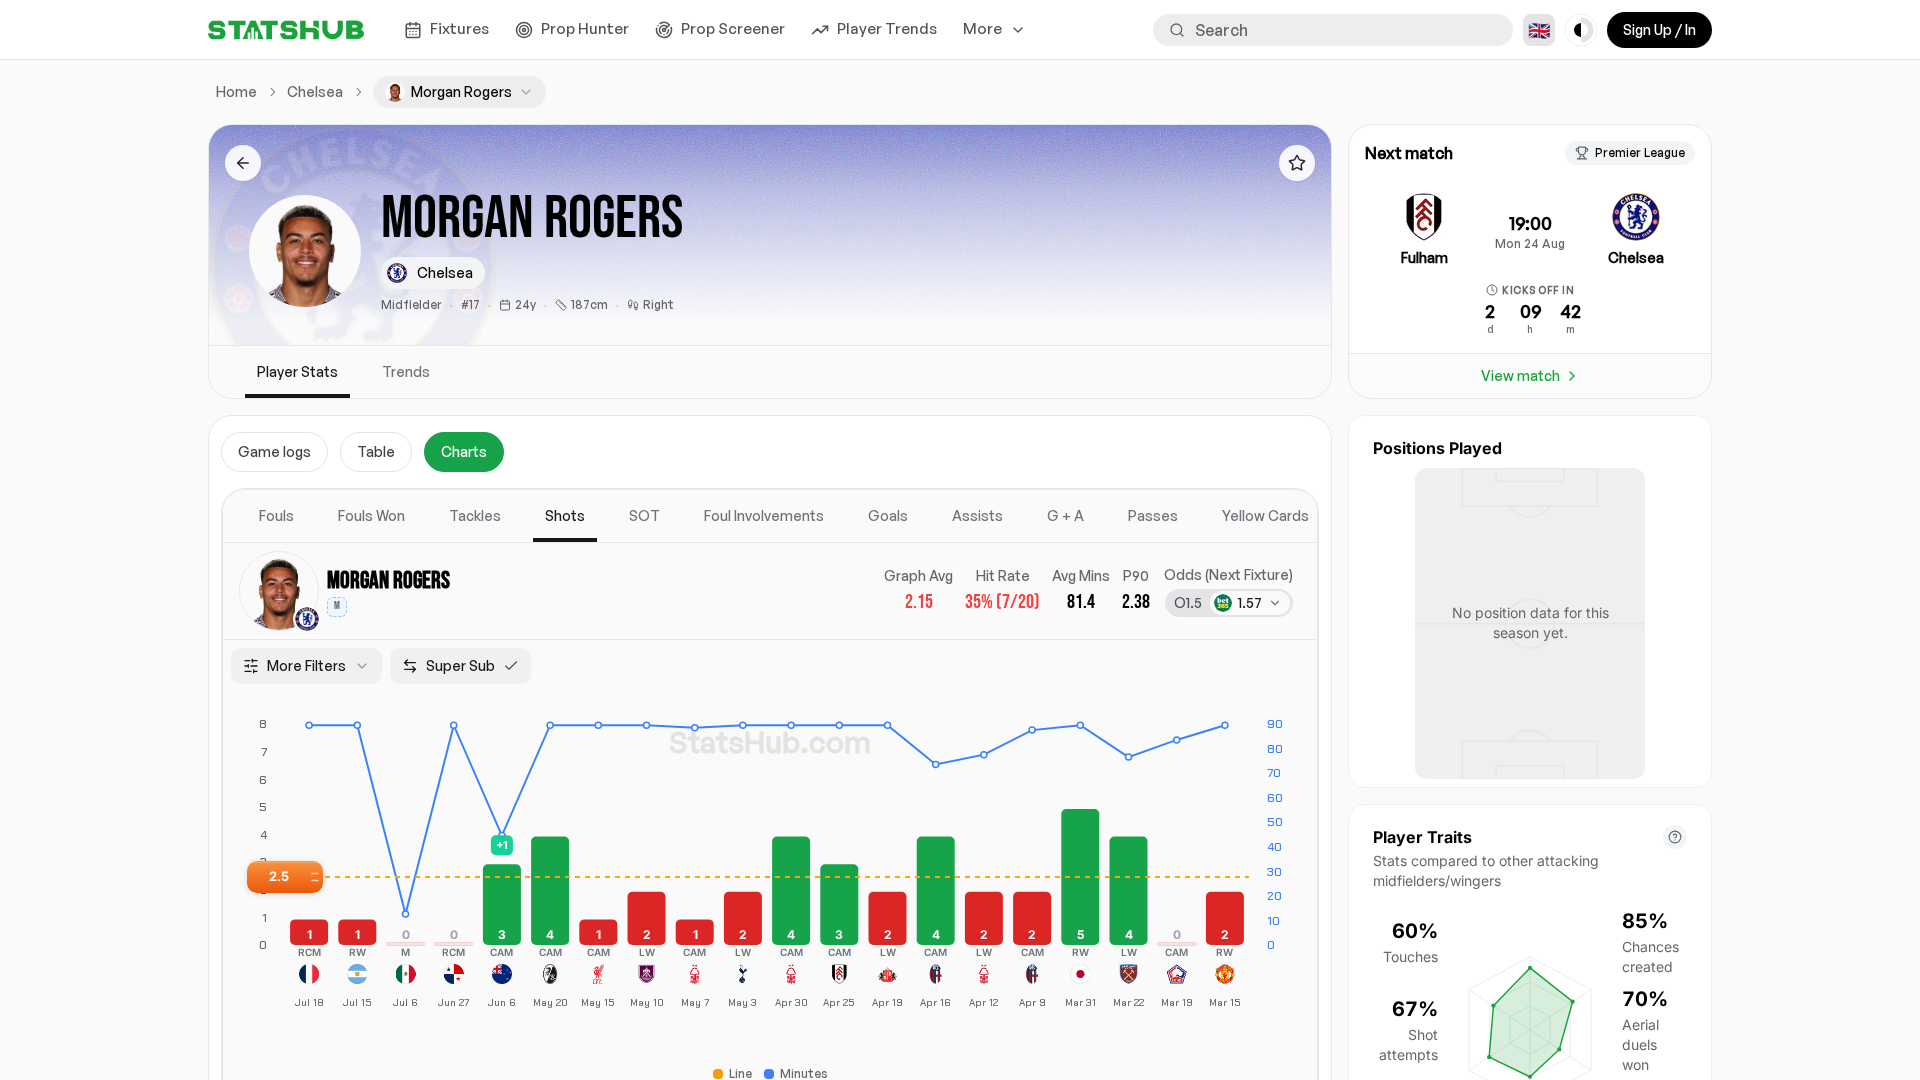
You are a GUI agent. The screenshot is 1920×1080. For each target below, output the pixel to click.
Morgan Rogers (388, 580)
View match (1520, 375)
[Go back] (243, 163)
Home (236, 91)
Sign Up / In (1659, 29)
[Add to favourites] (1297, 163)
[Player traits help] (1675, 837)
